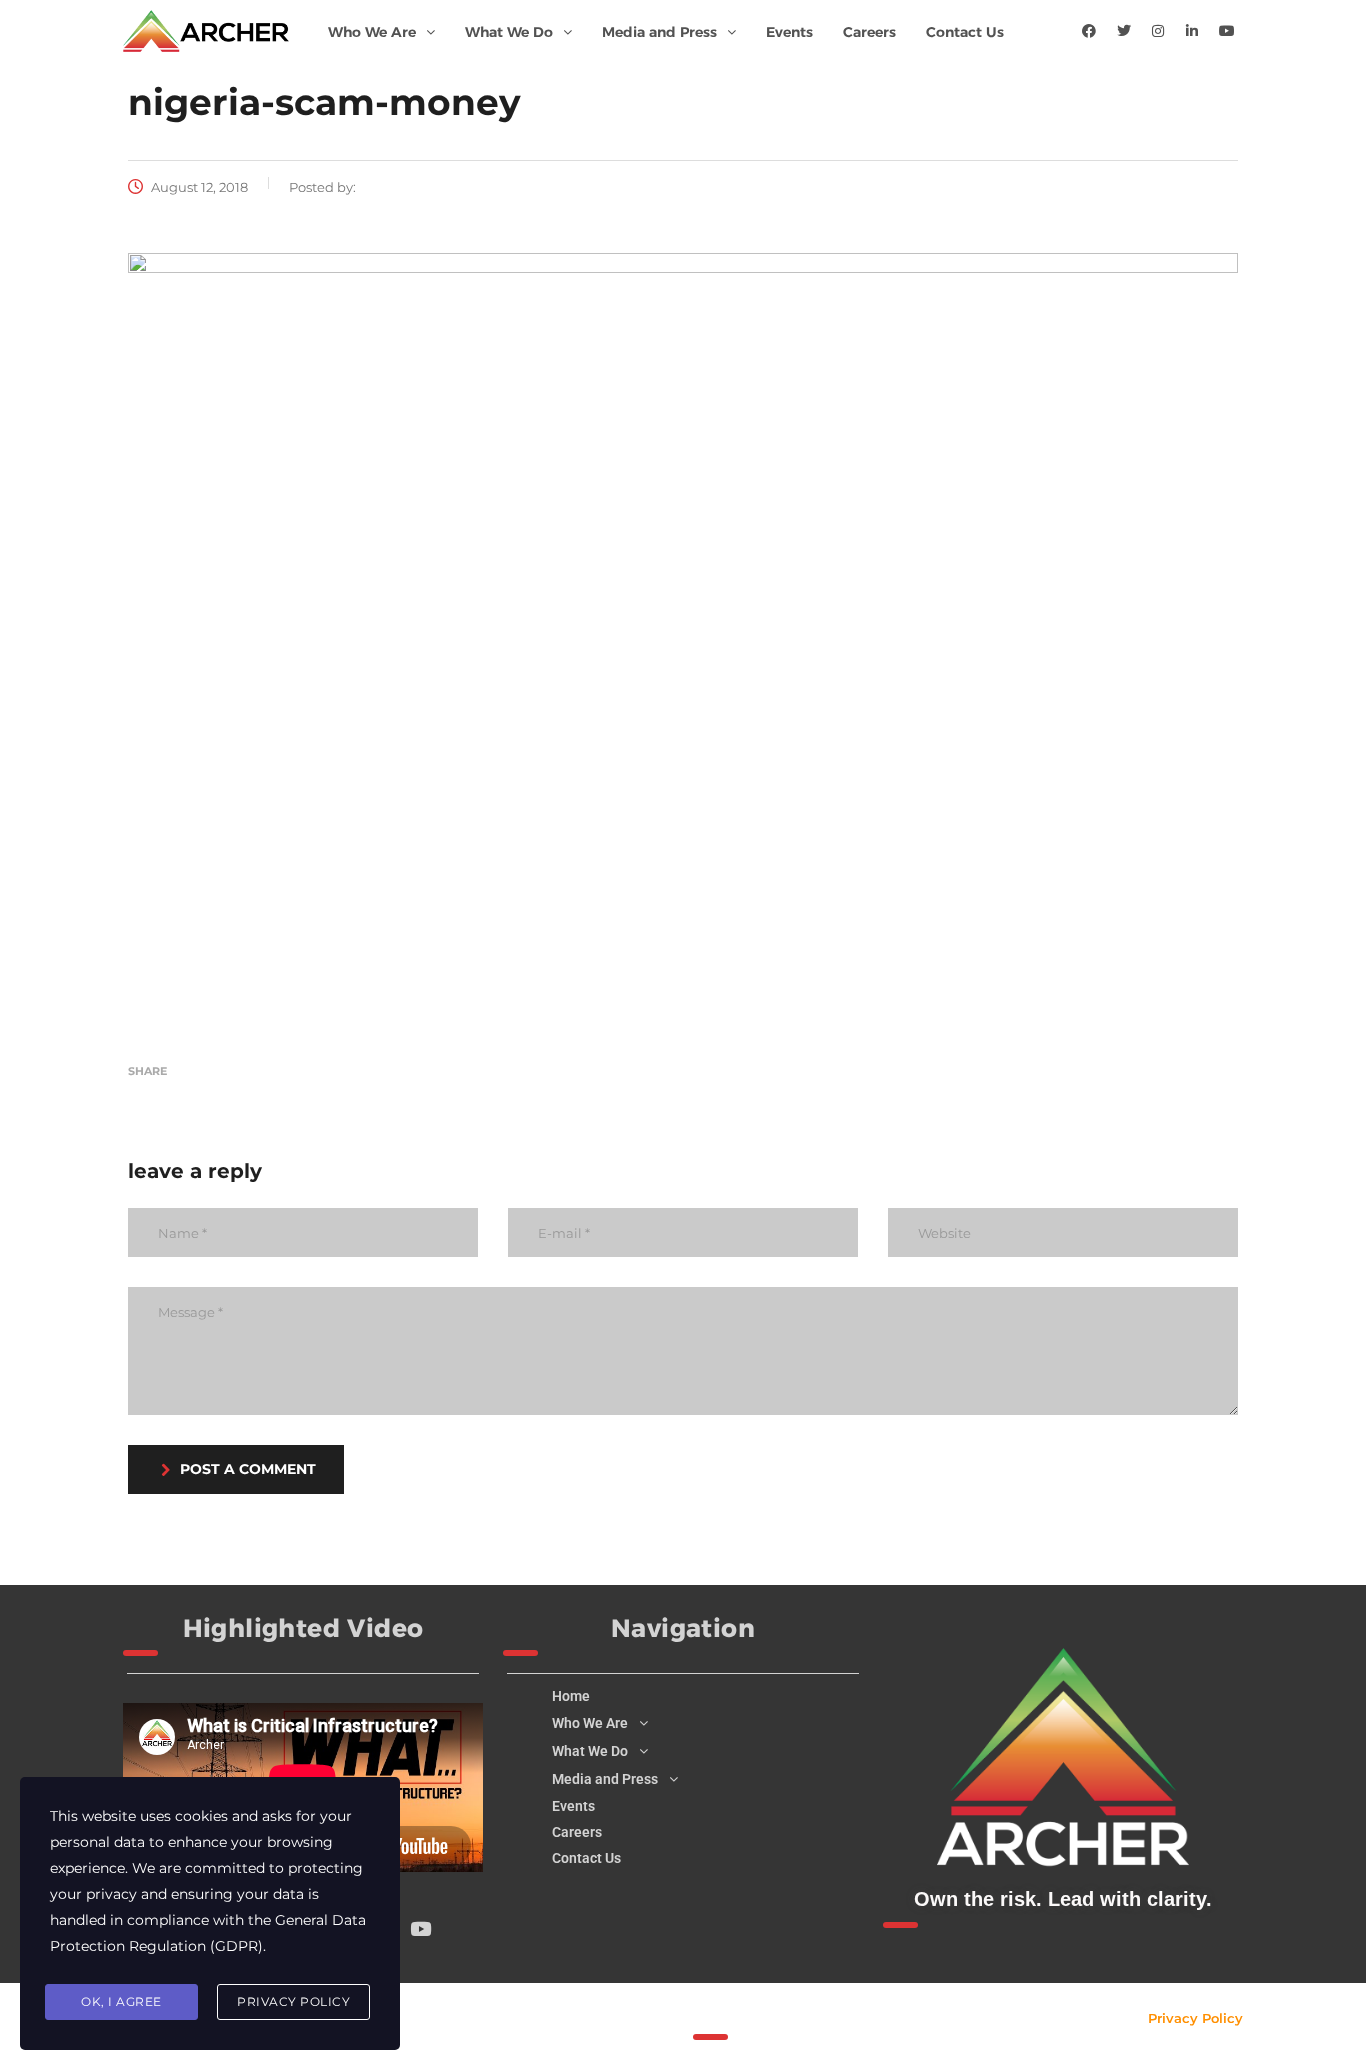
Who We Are (372, 32)
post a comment (248, 1469)
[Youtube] (1227, 31)
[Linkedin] (1192, 31)
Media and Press (659, 32)
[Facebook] (1089, 31)
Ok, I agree (121, 2001)
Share (147, 1071)
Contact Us (965, 32)
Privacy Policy (1195, 2018)
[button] (381, 32)
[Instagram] (1158, 31)
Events (789, 32)
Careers (869, 32)
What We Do (509, 32)
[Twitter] (1124, 31)
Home (571, 1696)
